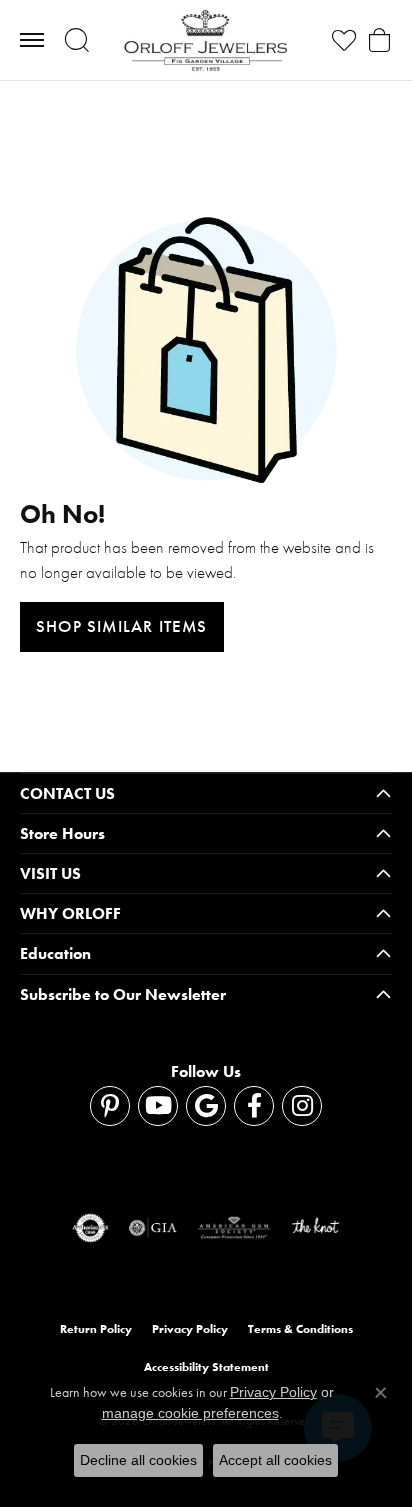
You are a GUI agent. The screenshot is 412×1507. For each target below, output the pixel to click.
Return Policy (96, 1329)
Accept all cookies (275, 1460)
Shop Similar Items (122, 626)
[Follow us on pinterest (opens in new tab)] (110, 1106)
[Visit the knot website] (315, 1228)
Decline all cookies (138, 1460)
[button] (76, 40)
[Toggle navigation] (32, 40)
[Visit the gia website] (153, 1228)
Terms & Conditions (300, 1329)
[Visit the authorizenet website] (90, 1228)
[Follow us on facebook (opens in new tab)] (254, 1106)
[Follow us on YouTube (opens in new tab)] (158, 1106)
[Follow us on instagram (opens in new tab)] (302, 1106)
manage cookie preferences (190, 1413)
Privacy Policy (190, 1329)
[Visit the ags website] (234, 1228)
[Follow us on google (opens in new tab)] (206, 1106)
